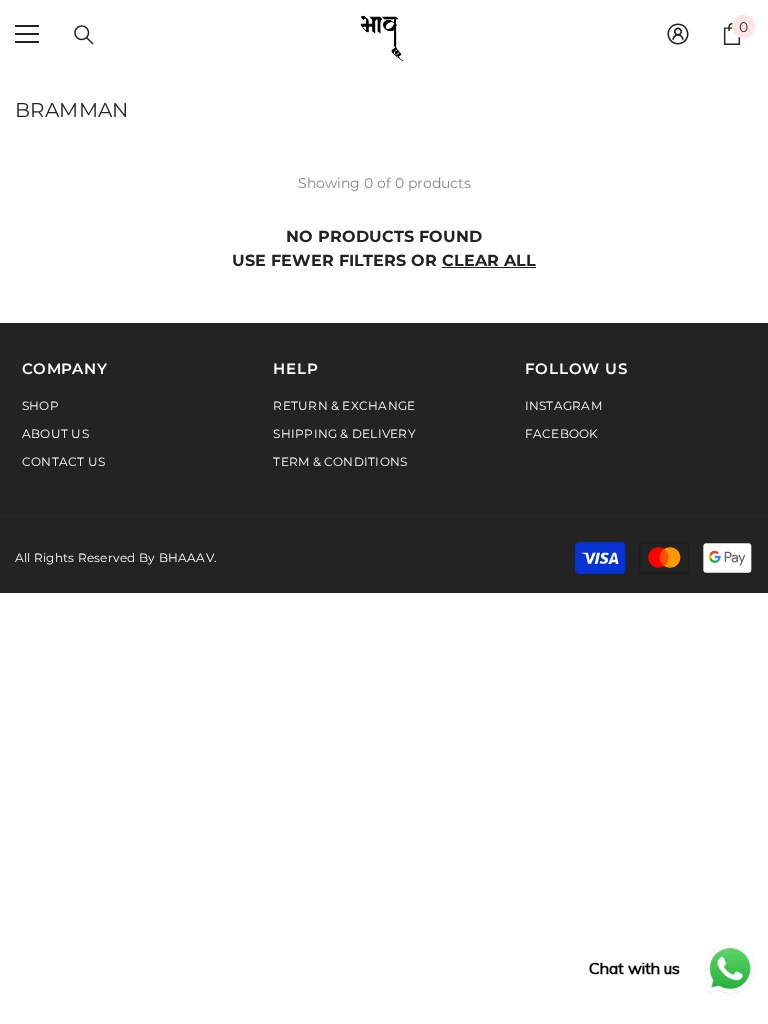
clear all (489, 260)
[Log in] (678, 34)
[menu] (27, 34)
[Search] (84, 35)
